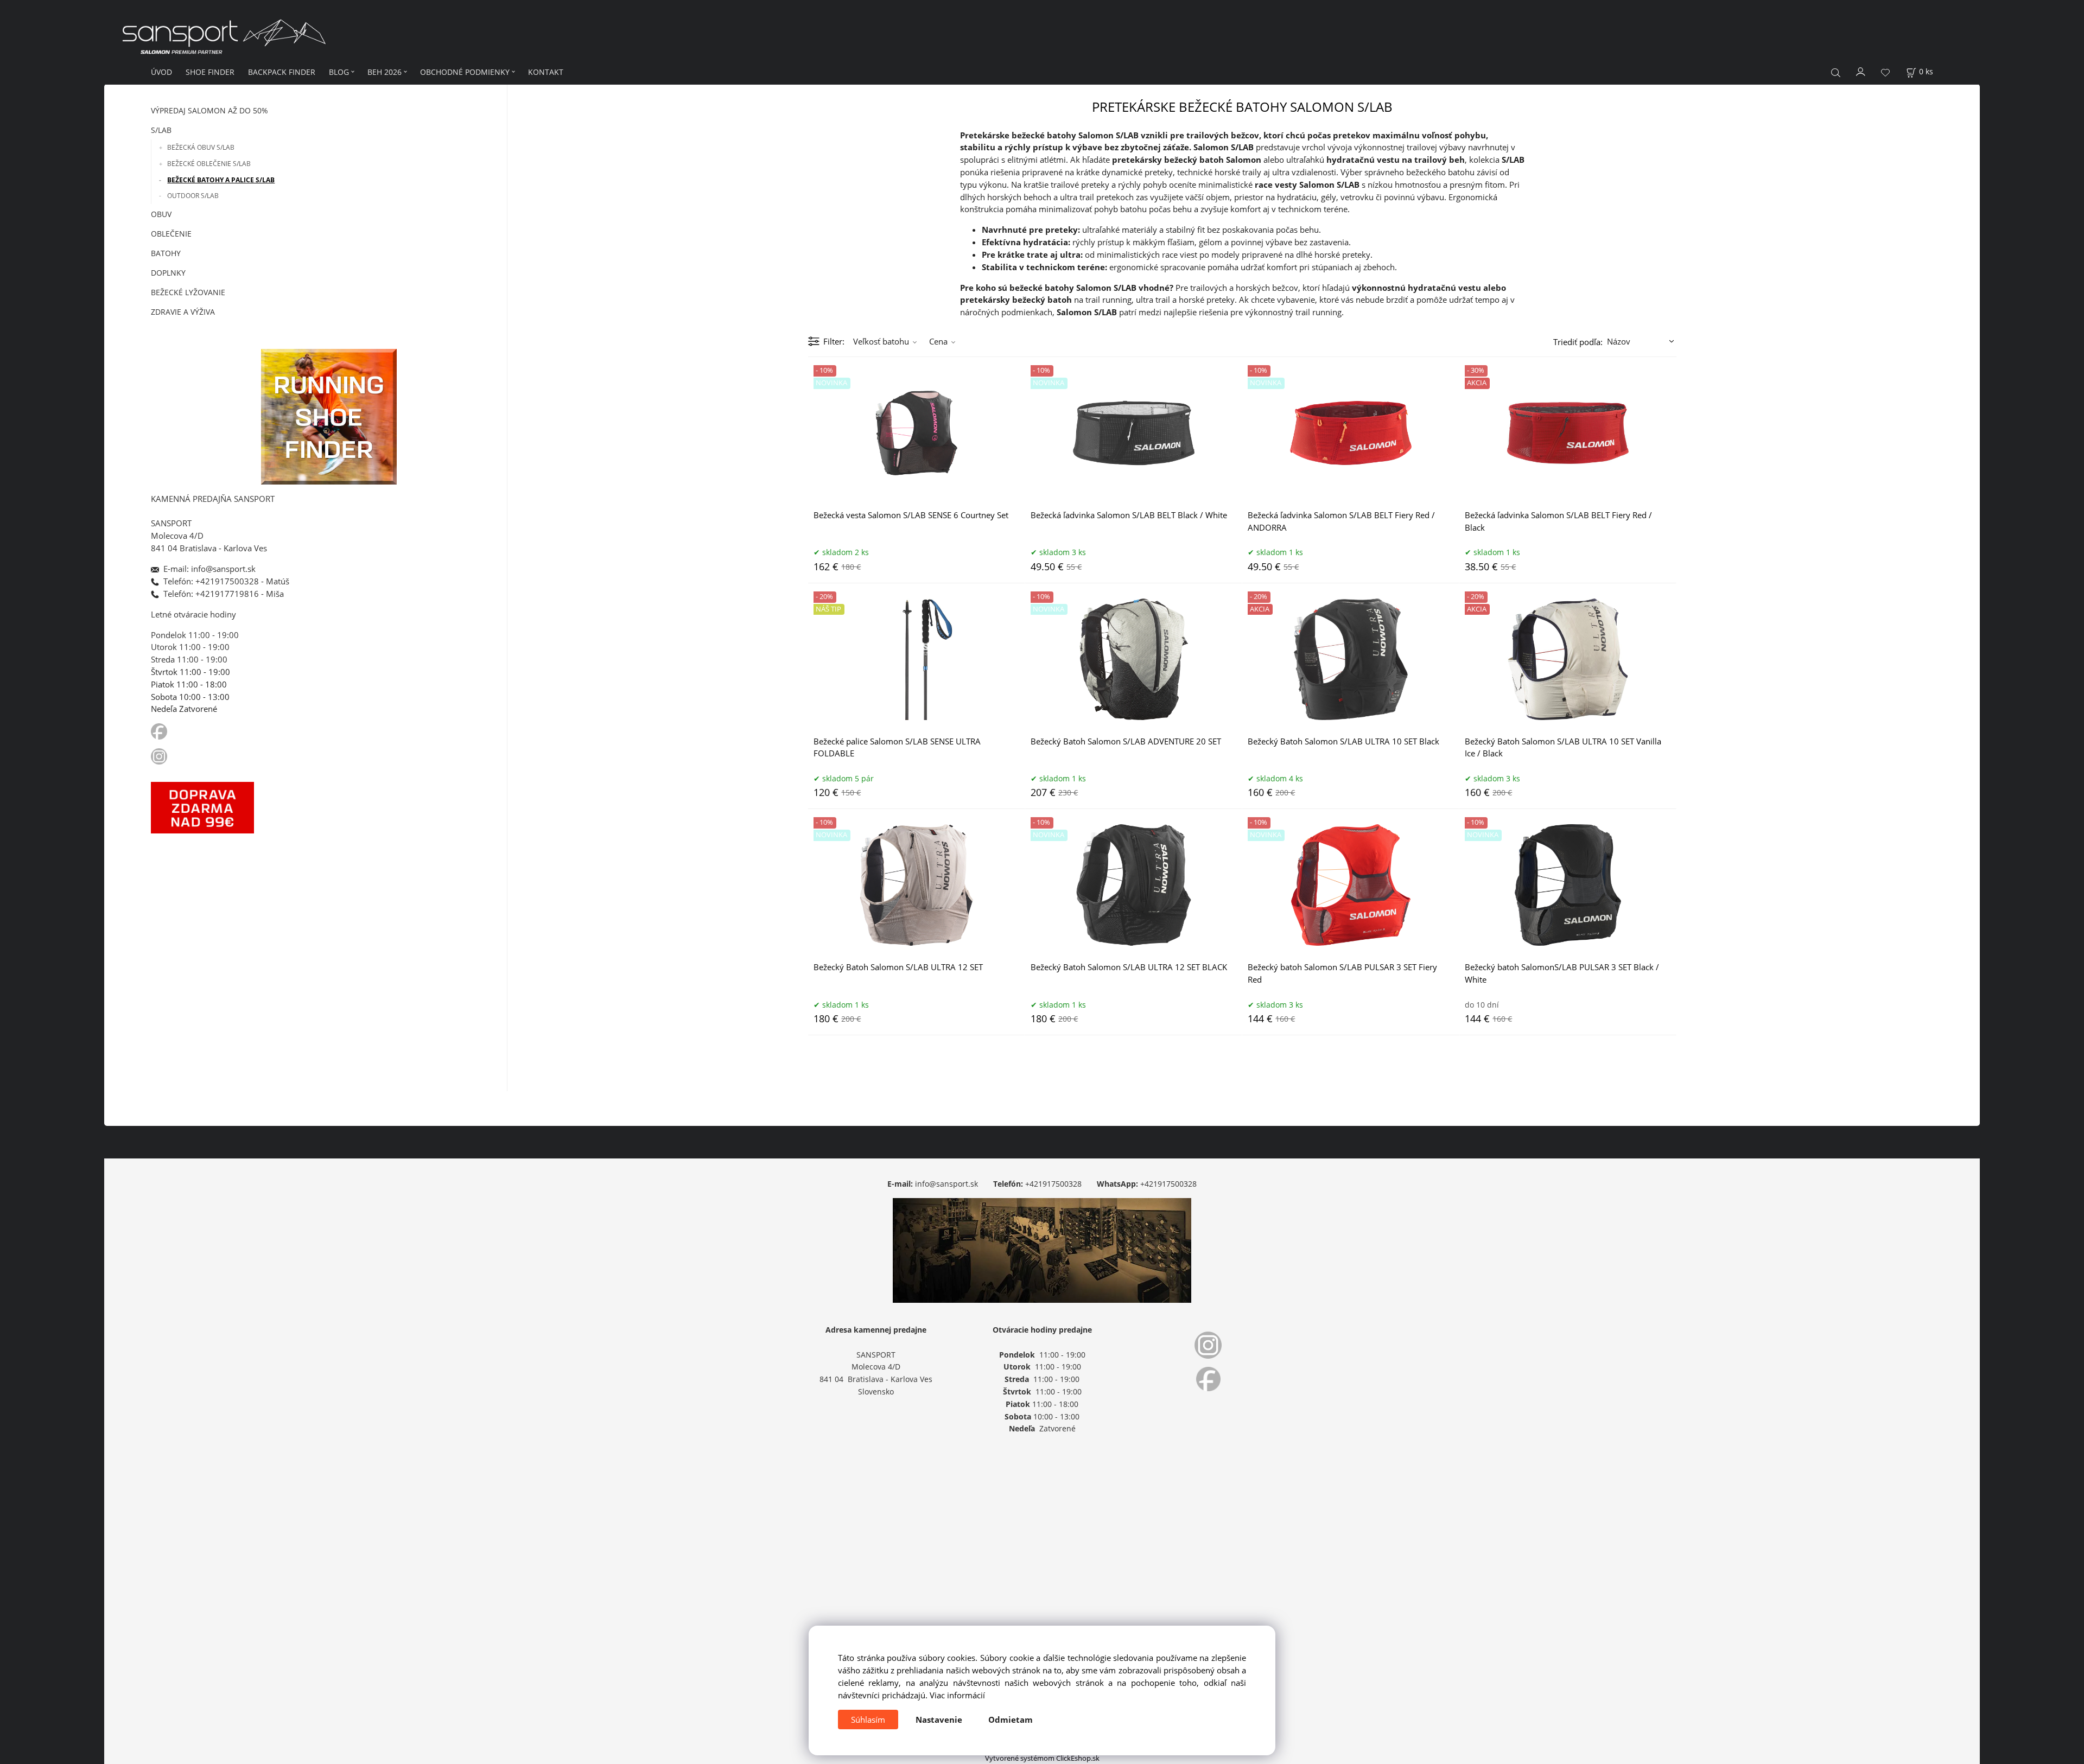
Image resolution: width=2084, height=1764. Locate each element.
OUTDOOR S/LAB (193, 196)
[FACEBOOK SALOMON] (159, 731)
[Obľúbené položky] (1885, 72)
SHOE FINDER (210, 72)
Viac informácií (957, 1695)
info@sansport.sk (946, 1184)
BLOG (339, 72)
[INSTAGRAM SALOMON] (160, 755)
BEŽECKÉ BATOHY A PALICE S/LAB (221, 180)
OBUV (161, 214)
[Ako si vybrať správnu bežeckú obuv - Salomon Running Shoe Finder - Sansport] (329, 415)
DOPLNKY (168, 273)
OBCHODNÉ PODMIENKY (465, 72)
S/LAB (161, 130)
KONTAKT (546, 72)
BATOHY (166, 253)
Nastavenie (939, 1720)
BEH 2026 (385, 72)
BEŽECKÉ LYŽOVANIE (188, 292)
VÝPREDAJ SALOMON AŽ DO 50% (209, 110)
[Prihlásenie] (1861, 71)
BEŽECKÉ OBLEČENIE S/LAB (209, 164)
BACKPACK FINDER (282, 72)
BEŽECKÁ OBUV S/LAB (201, 147)
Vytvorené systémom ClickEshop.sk (1042, 1758)
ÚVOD (161, 72)
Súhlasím (868, 1720)
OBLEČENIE (171, 234)
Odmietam (1011, 1720)
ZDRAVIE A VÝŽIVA (183, 312)
